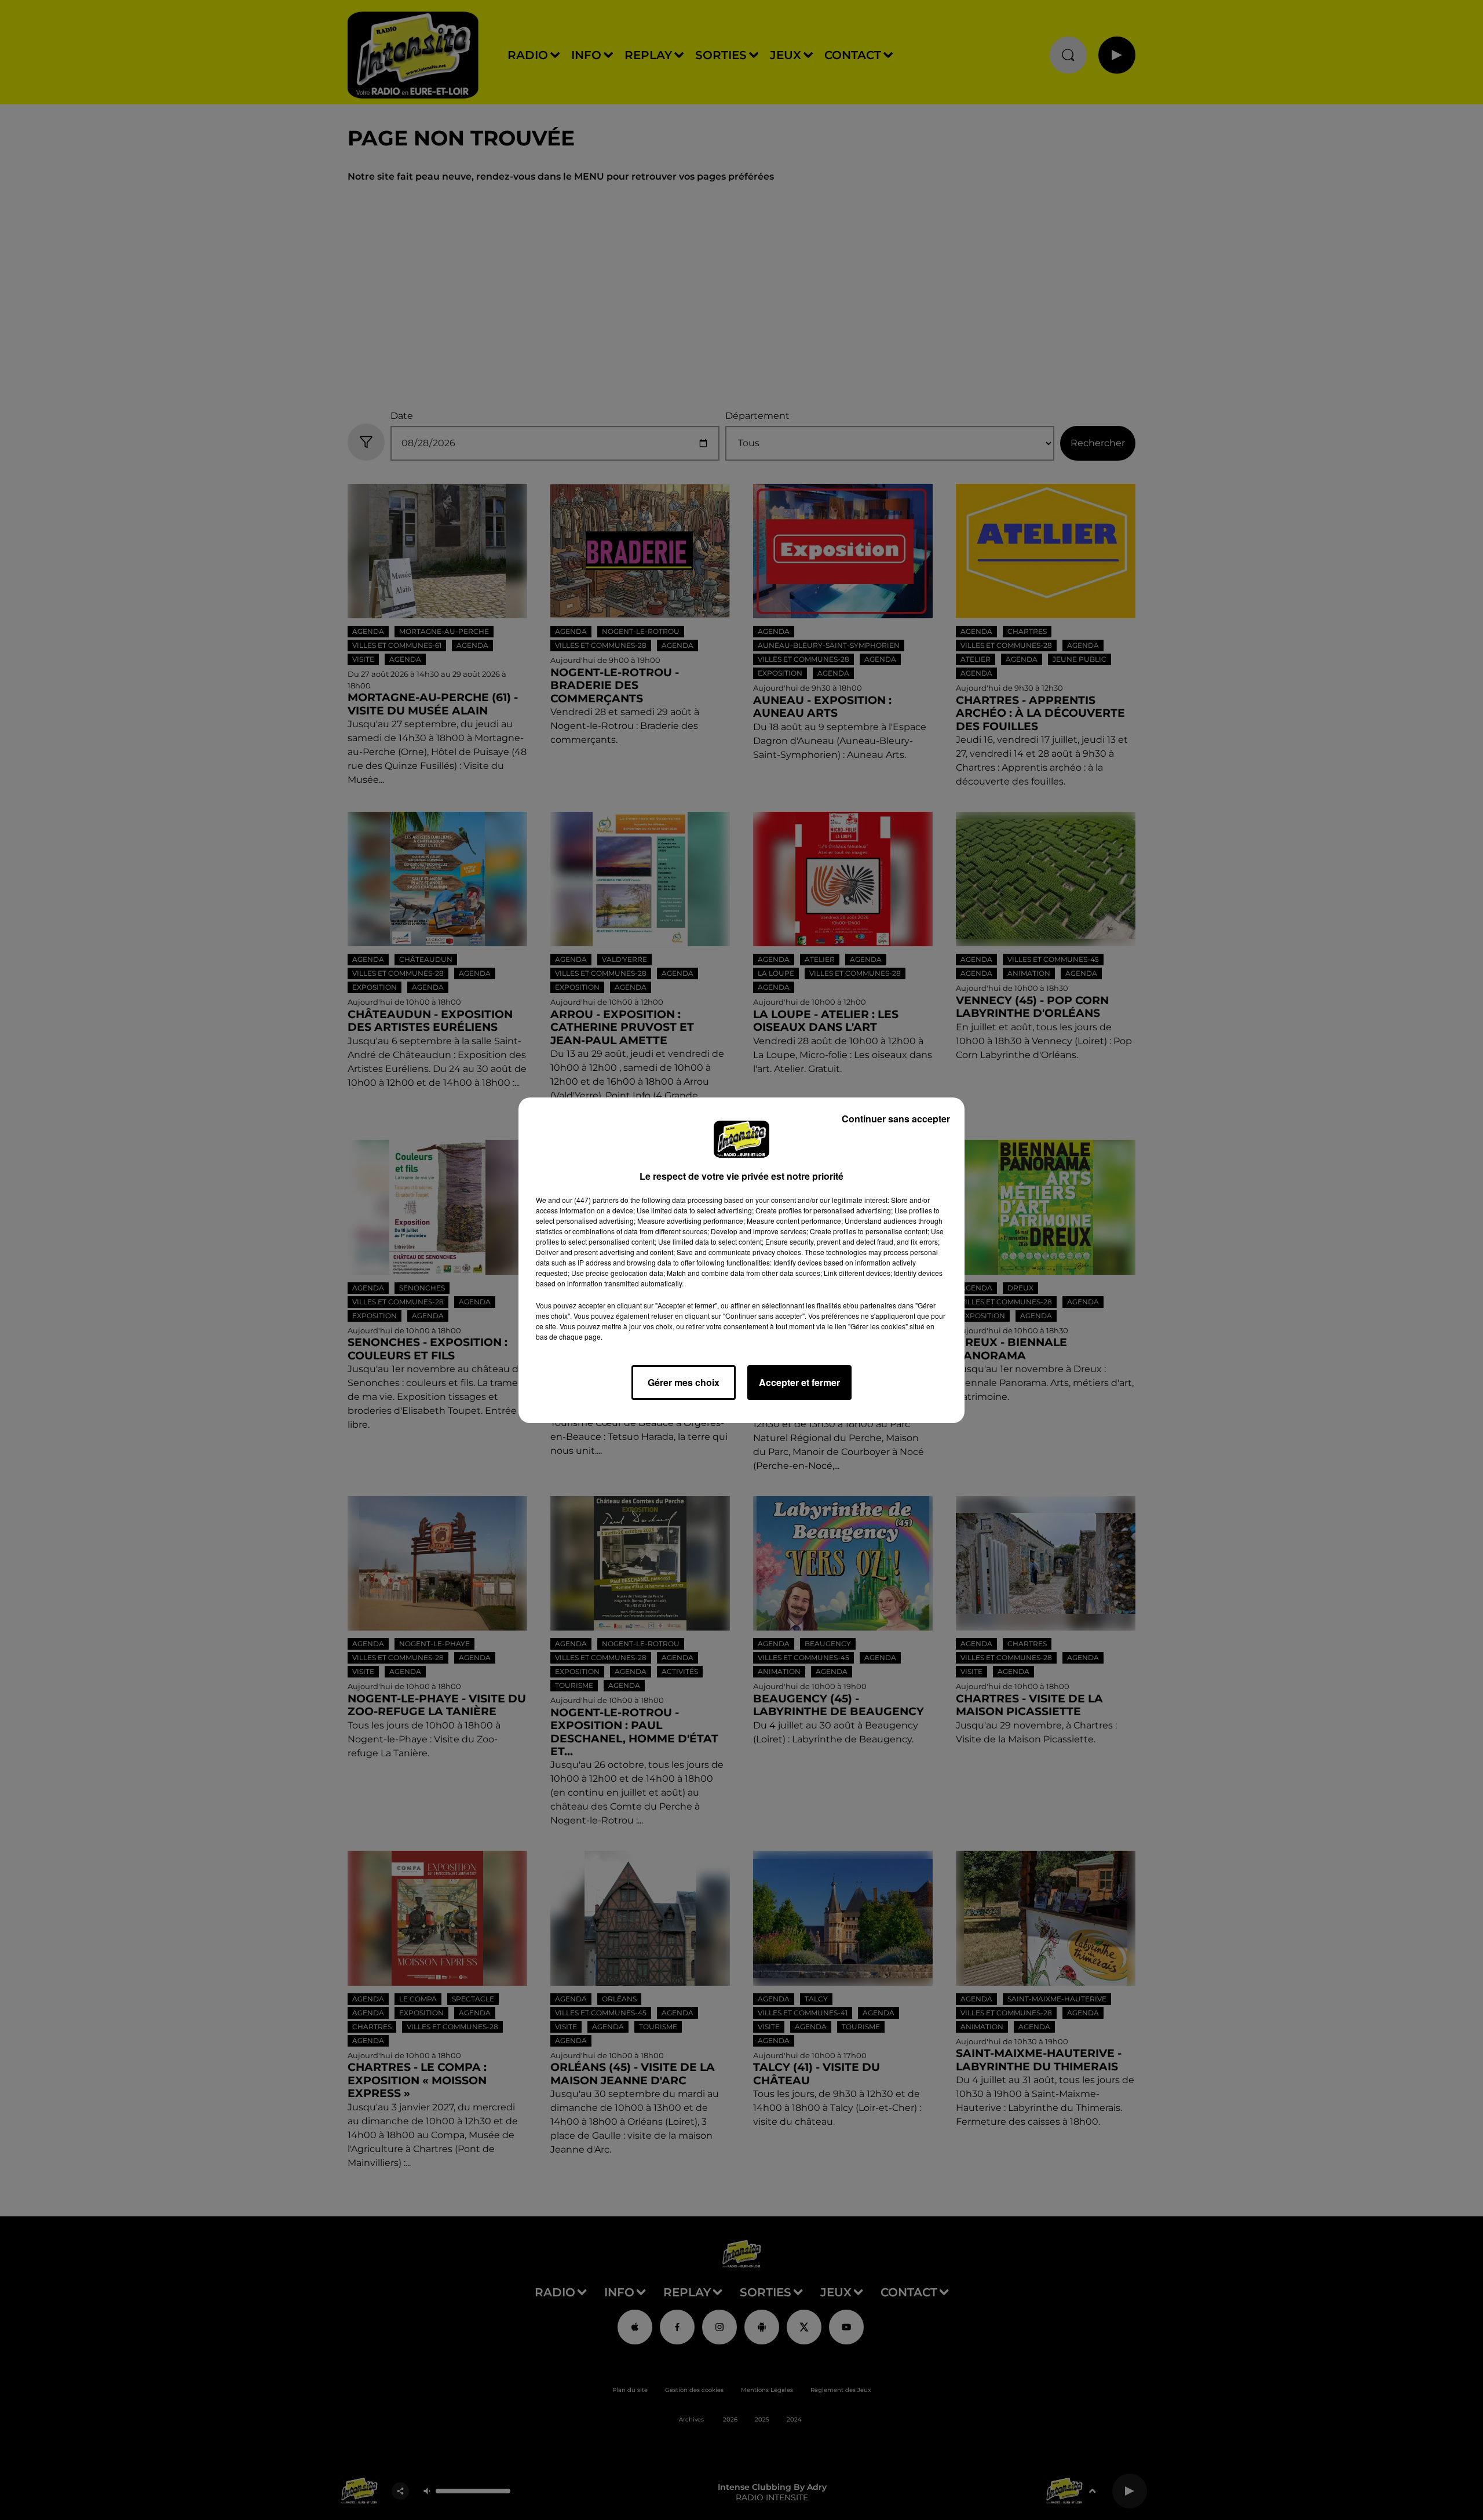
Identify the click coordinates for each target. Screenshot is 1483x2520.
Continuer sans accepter (896, 1119)
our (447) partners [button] (590, 1200)
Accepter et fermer (799, 1382)
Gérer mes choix (684, 1382)
